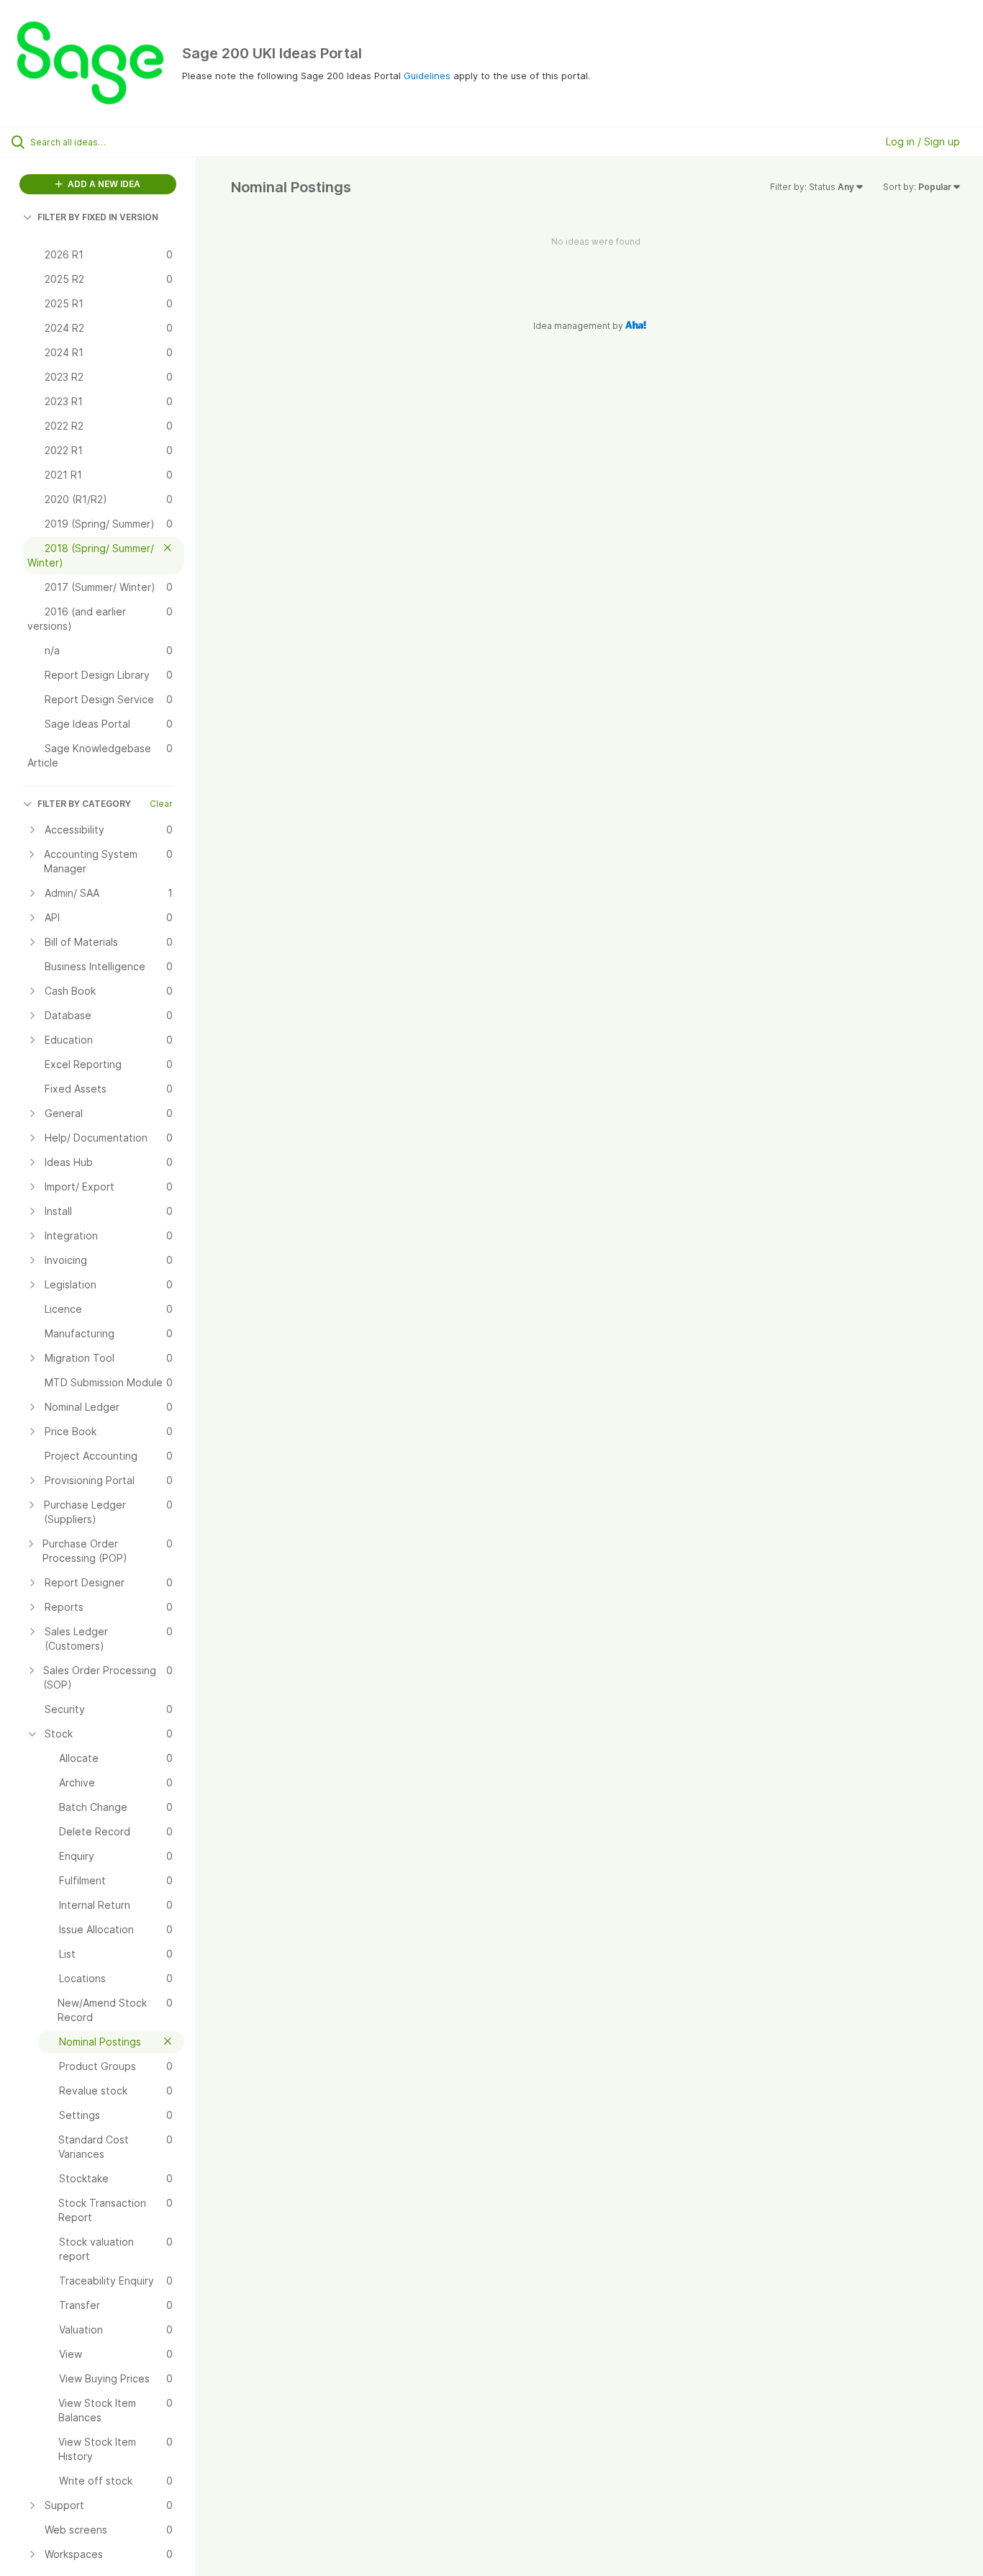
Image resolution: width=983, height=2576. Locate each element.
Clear (161, 804)
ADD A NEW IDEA (103, 184)
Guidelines (427, 76)
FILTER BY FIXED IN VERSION (98, 217)
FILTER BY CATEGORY (84, 804)
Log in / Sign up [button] (923, 141)
